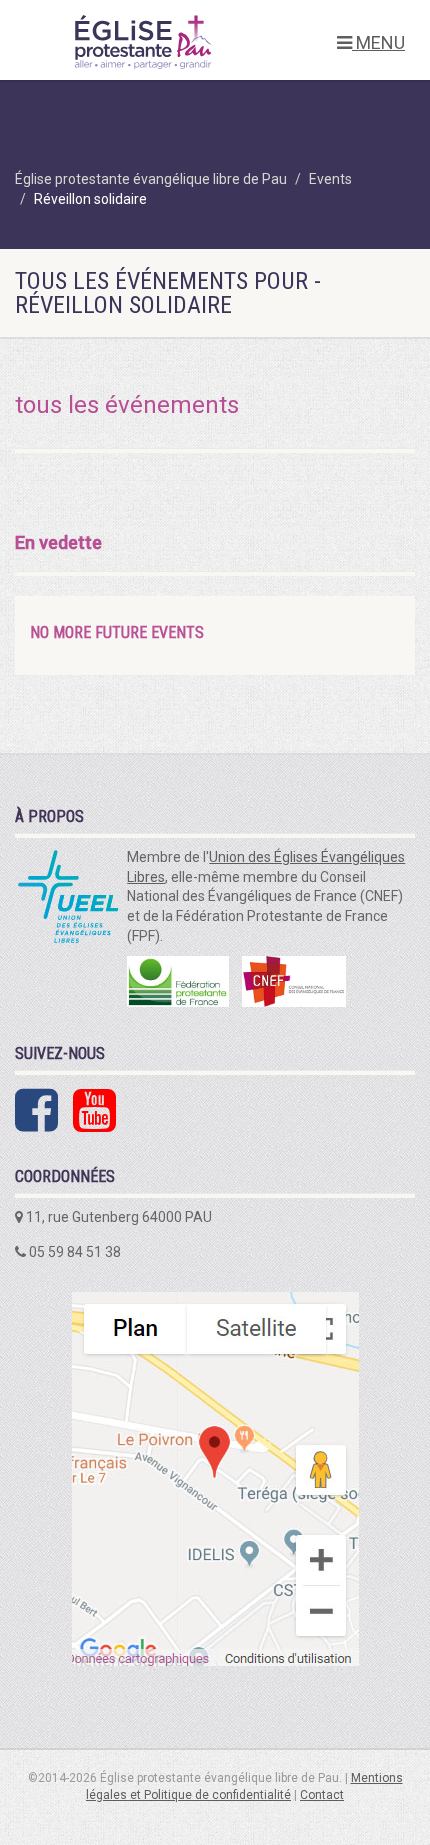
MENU (378, 42)
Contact (322, 1795)
